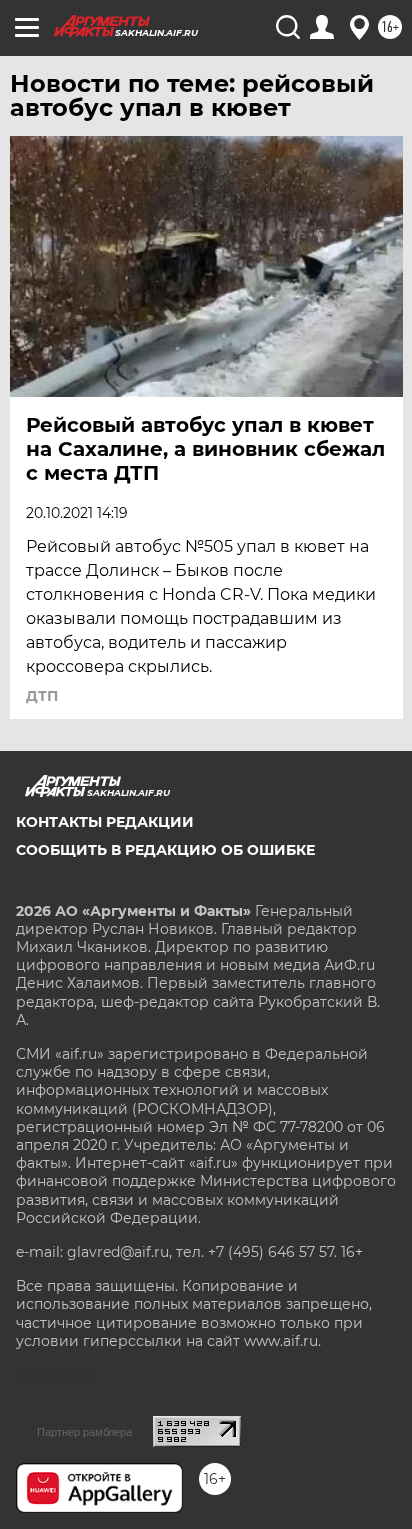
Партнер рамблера (84, 1432)
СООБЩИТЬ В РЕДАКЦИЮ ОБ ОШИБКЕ (165, 850)
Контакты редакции (105, 822)
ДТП (42, 696)
